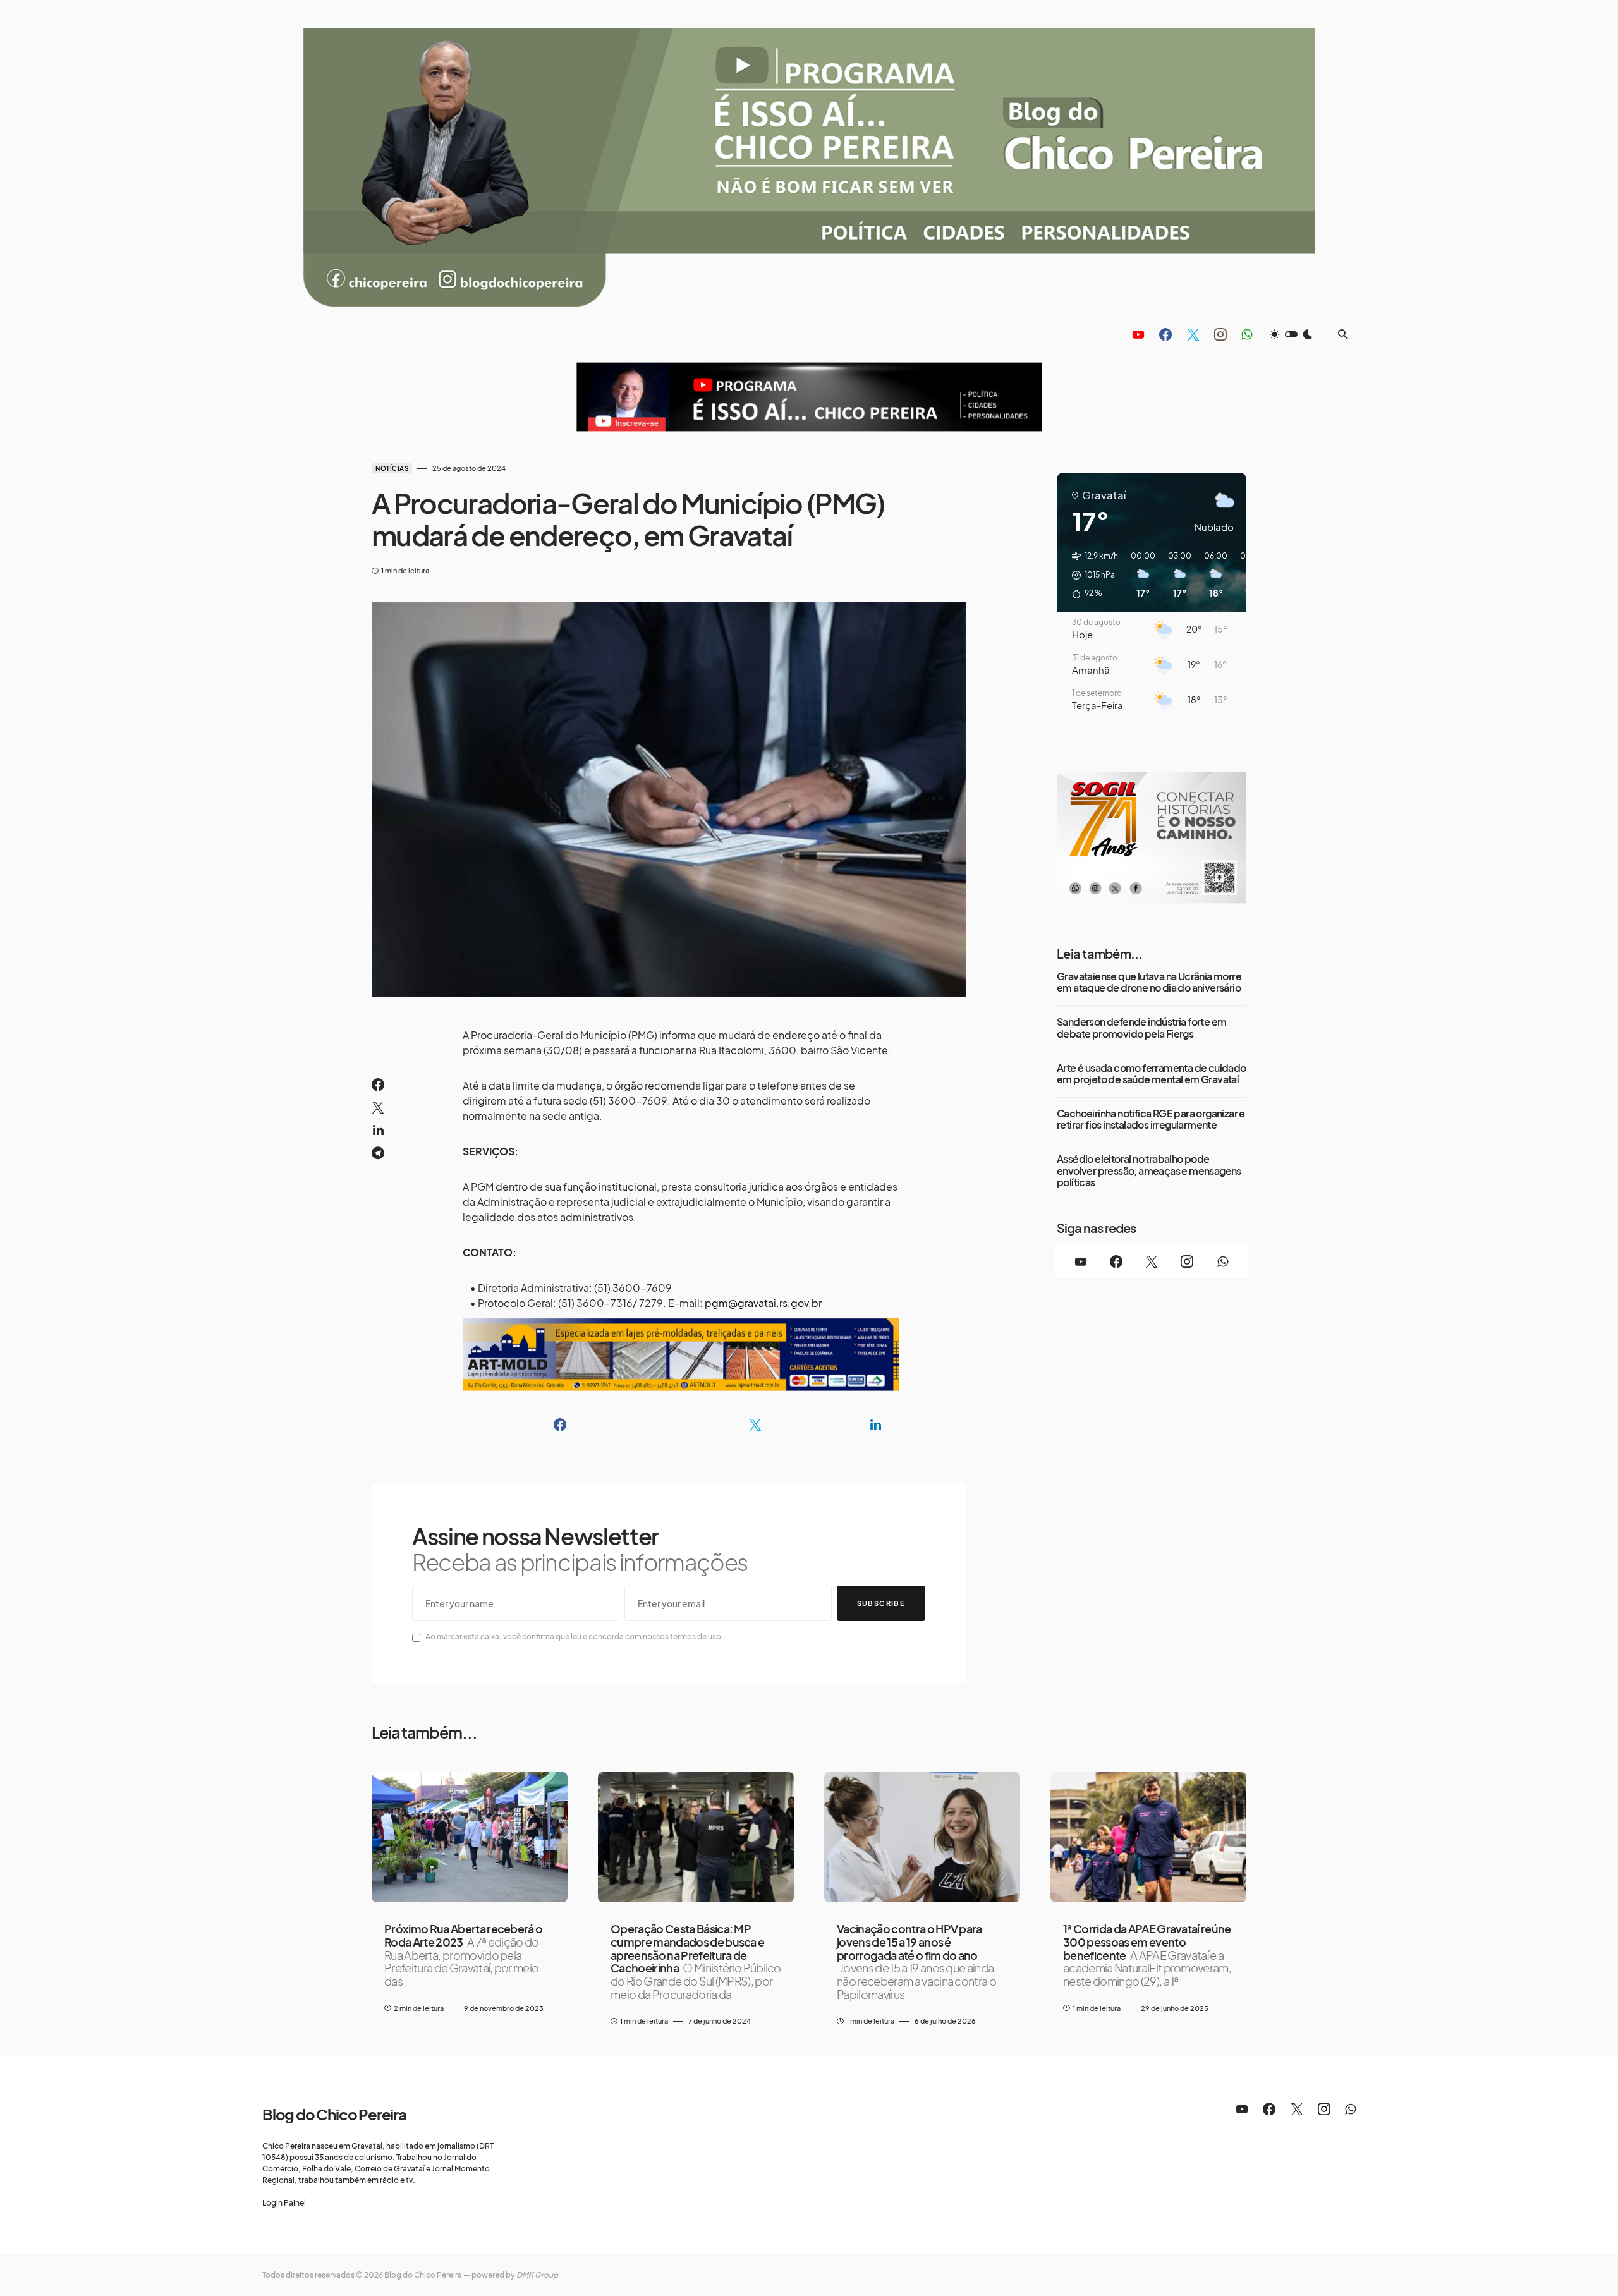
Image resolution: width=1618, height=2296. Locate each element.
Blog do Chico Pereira (334, 2114)
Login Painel (284, 2203)
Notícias (392, 468)
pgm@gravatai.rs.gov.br (763, 1303)
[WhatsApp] (1247, 334)
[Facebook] (1165, 334)
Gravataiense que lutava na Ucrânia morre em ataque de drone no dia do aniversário (1149, 982)
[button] (1291, 334)
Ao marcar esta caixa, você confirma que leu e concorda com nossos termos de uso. (575, 1637)
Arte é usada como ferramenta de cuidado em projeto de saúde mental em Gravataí (1152, 1074)
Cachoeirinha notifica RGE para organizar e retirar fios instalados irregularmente (1151, 1120)
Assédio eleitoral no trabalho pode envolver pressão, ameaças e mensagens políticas (1149, 1171)
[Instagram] (1220, 334)
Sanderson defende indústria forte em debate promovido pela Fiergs (1141, 1028)
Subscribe (881, 1603)
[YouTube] (1138, 334)
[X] (1193, 334)
